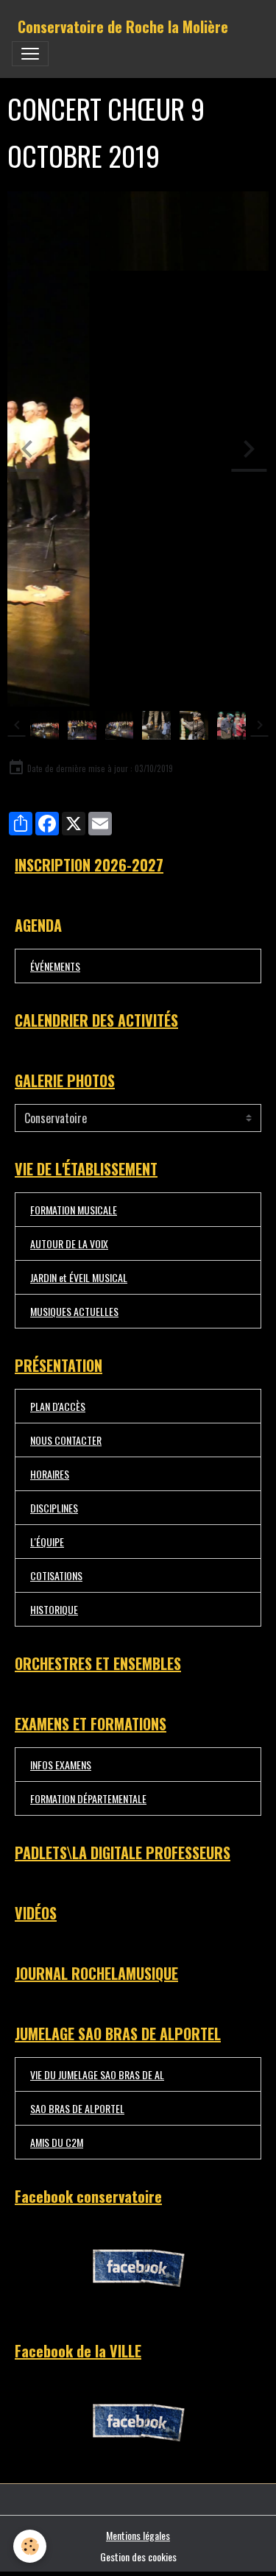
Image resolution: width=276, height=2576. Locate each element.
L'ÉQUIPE (47, 1542)
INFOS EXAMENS (61, 1765)
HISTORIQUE (54, 1609)
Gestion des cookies (138, 2556)
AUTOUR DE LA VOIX (69, 1243)
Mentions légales (138, 2535)
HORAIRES (50, 1474)
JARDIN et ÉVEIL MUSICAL (79, 1277)
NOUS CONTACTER (66, 1440)
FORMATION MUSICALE (74, 1210)
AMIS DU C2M (57, 2142)
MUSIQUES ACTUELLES (74, 1311)
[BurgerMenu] (30, 54)
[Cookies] (30, 2546)
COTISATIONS (56, 1575)
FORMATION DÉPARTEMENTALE (88, 1798)
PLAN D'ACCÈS (58, 1406)
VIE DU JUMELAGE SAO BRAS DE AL (97, 2074)
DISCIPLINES (54, 1508)
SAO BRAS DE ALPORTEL (77, 2108)
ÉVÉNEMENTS (55, 966)
